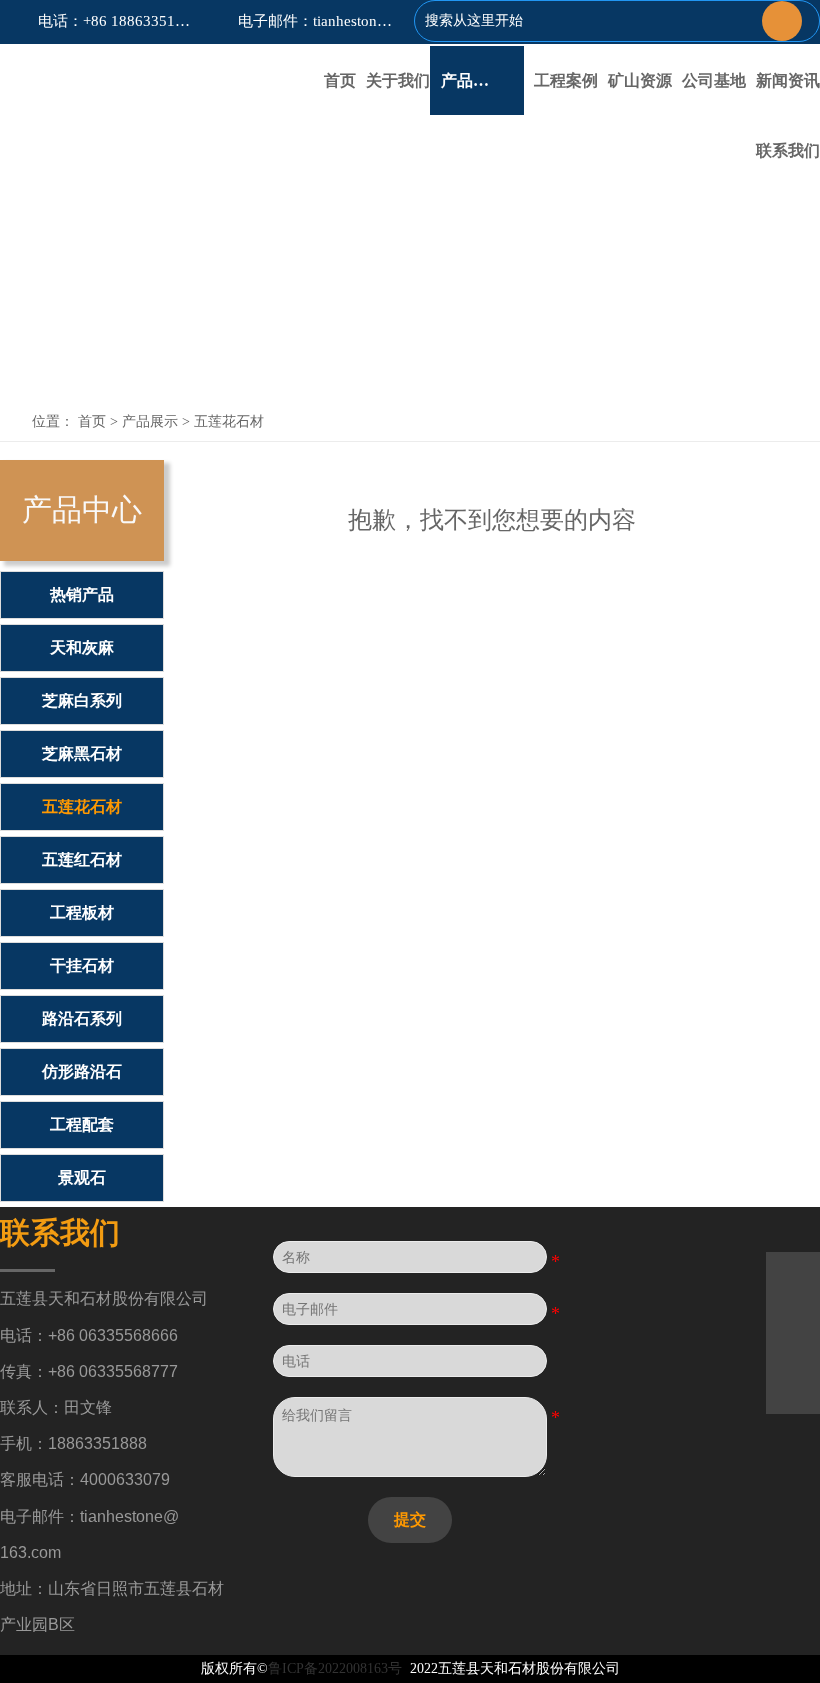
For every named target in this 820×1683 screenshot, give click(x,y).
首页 (92, 421)
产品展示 (150, 421)
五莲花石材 (229, 421)
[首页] (123, 70)
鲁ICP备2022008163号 (335, 1668)
